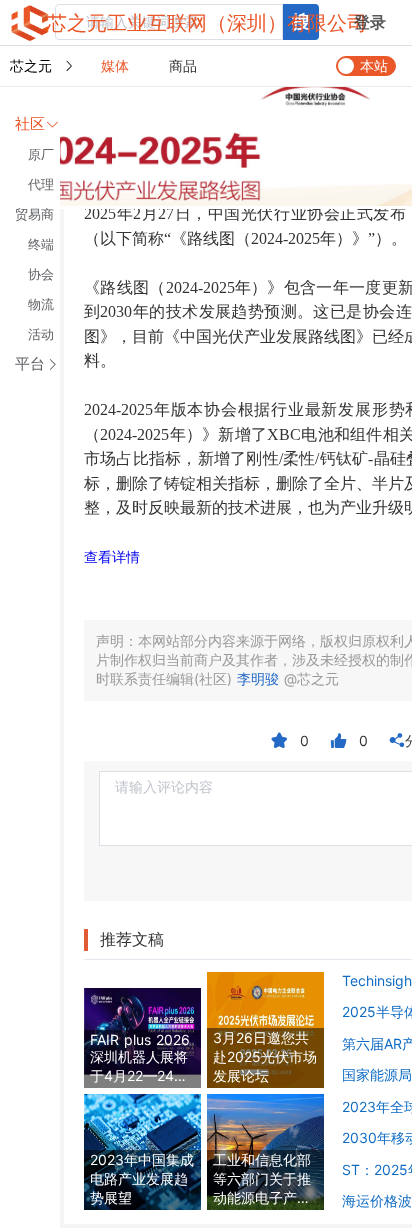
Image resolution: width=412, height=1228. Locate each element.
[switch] (366, 66)
